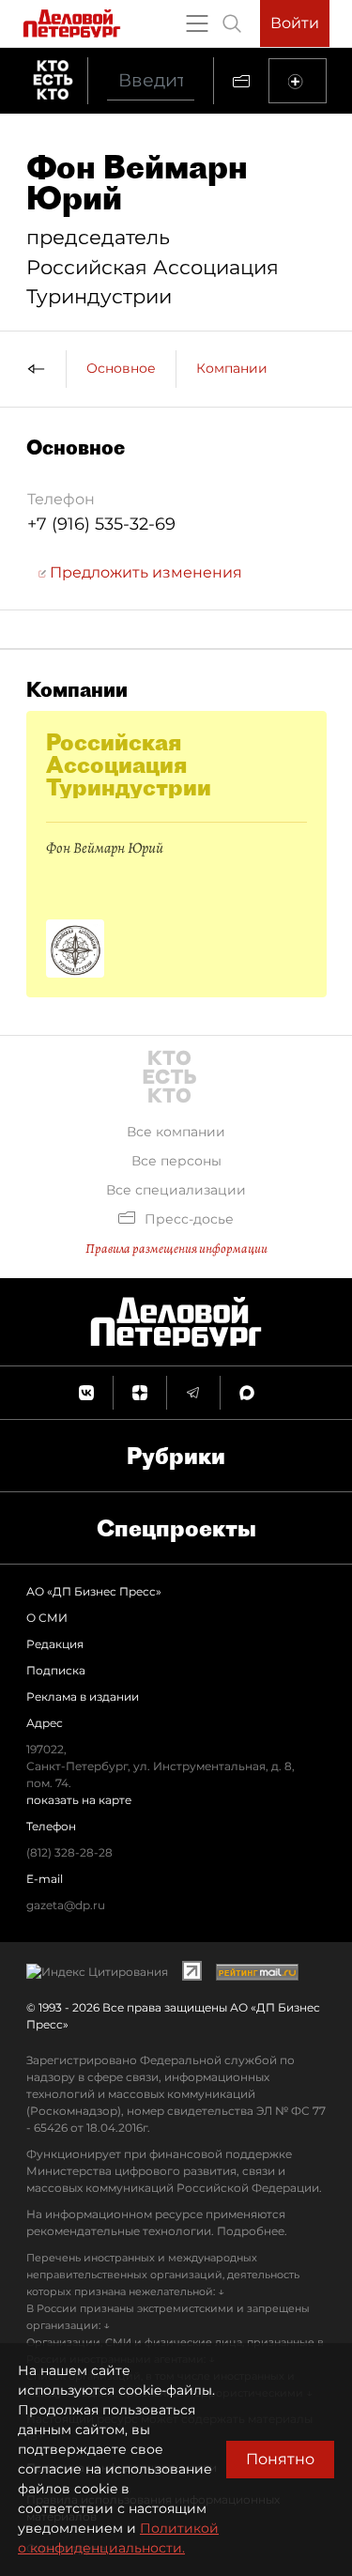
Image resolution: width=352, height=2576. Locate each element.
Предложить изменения (144, 572)
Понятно (280, 2459)
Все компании (176, 1132)
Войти (295, 23)
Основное (121, 368)
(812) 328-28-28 (69, 1852)
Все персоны (176, 1161)
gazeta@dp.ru (66, 1905)
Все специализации (176, 1190)
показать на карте (79, 1800)
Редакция (55, 1644)
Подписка (56, 1670)
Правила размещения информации (176, 1249)
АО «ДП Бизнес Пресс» (94, 1591)
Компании (232, 368)
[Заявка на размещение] (298, 81)
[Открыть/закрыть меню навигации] (197, 23)
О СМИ (47, 1618)
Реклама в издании (83, 1697)
